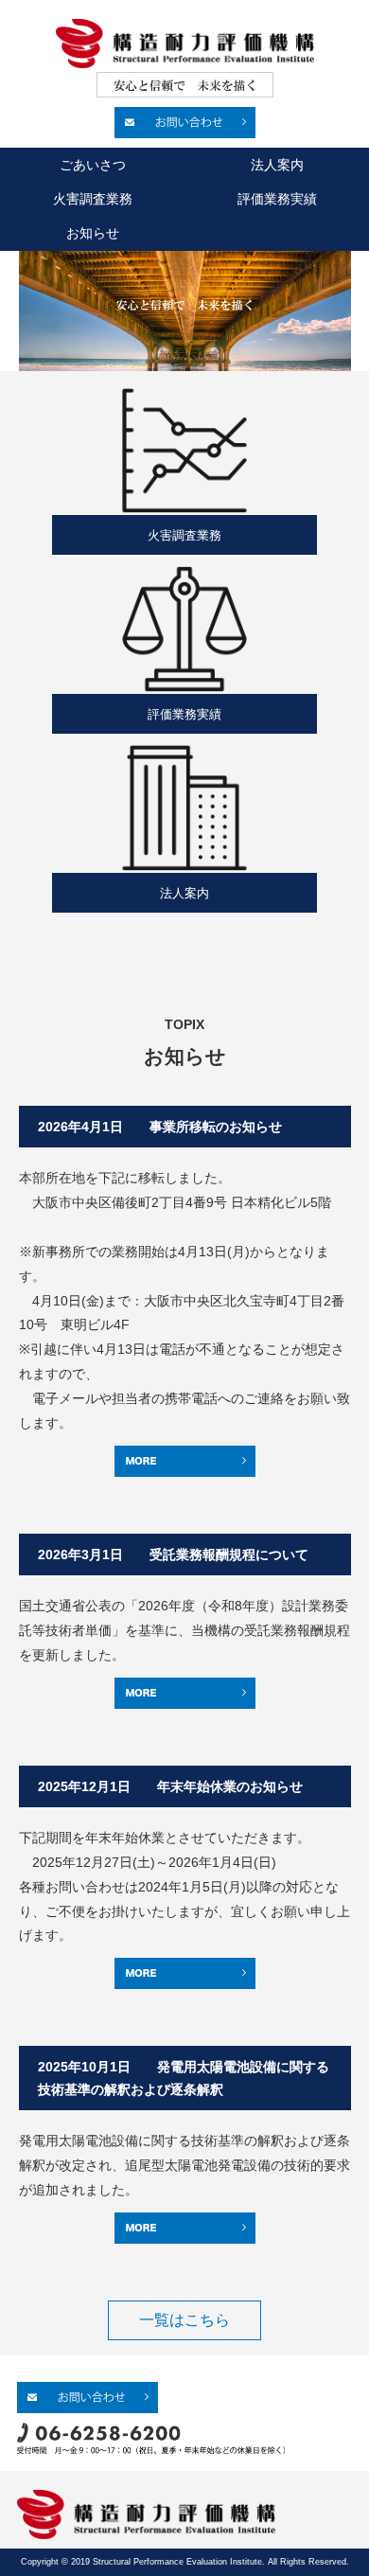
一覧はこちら (184, 2320)
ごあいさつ (93, 165)
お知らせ (93, 233)
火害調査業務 (93, 199)
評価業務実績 (277, 199)
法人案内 (277, 165)
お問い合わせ (185, 123)
